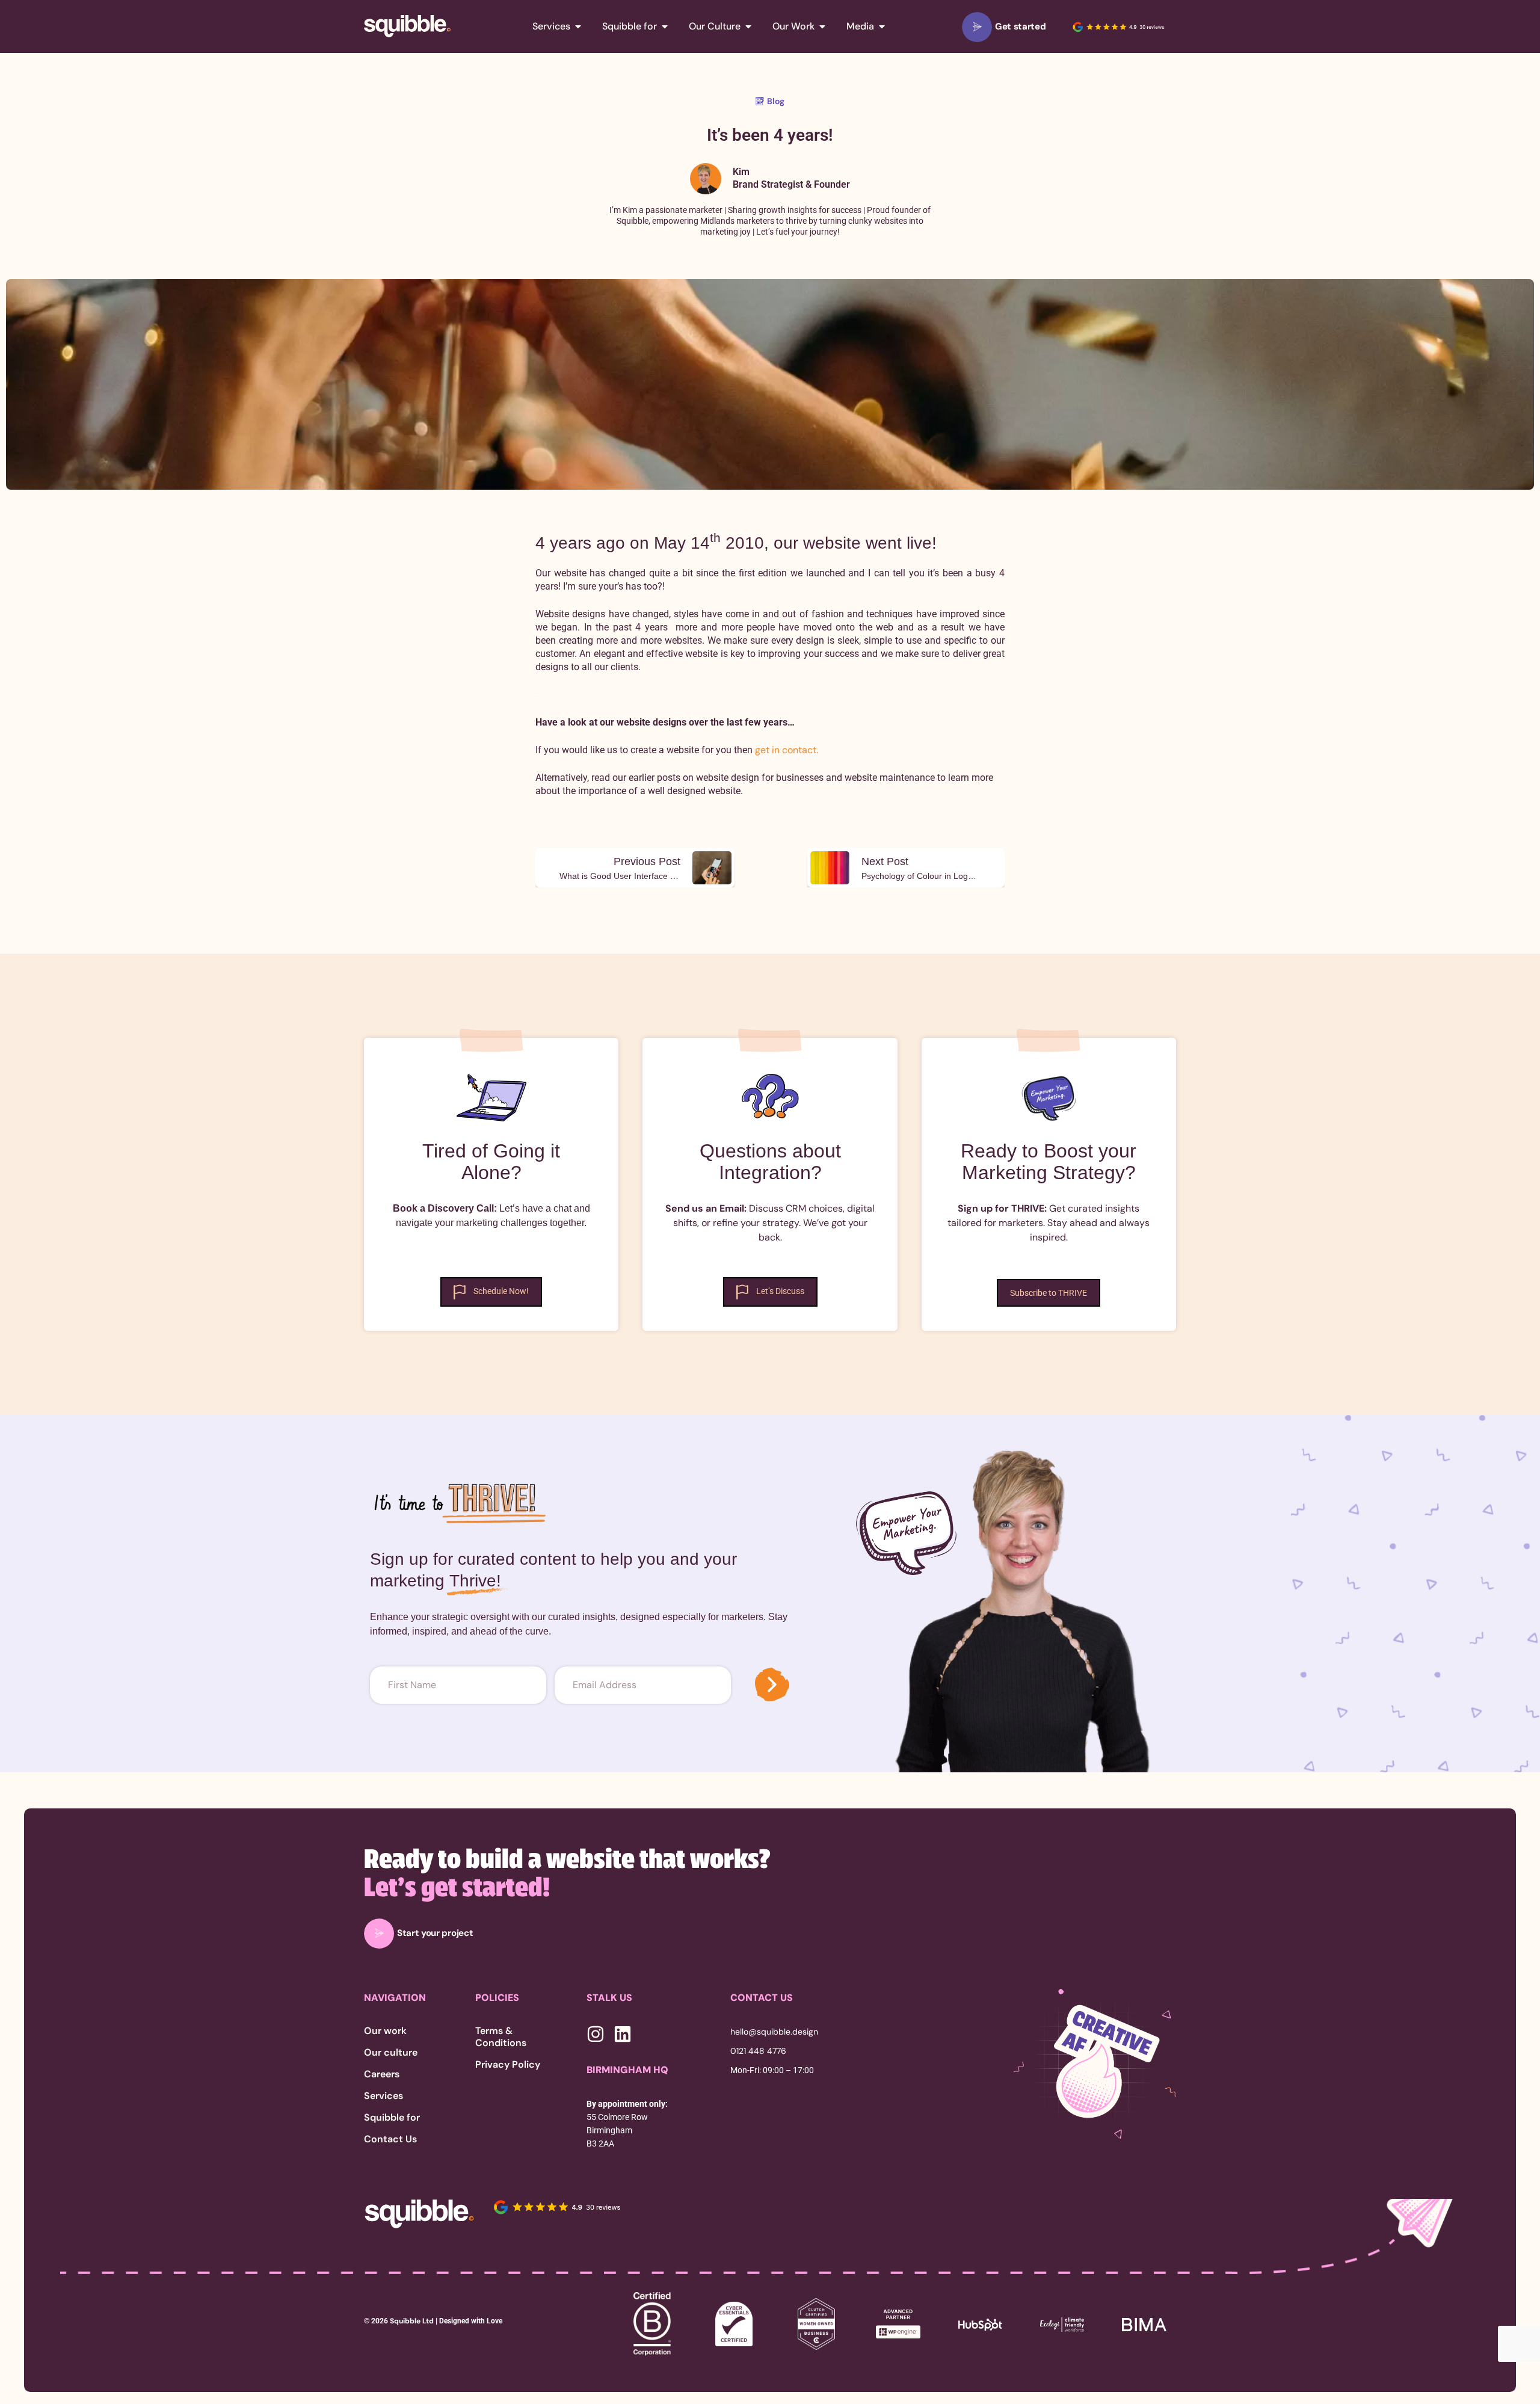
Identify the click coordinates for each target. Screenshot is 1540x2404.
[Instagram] (596, 2034)
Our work (385, 2031)
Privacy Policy (508, 2065)
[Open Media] (882, 26)
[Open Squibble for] (665, 26)
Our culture (391, 2053)
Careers (382, 2074)
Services (383, 2096)
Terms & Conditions (501, 2037)
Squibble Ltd (411, 2321)
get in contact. (787, 750)
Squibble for (392, 2118)
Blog (776, 101)
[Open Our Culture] (748, 26)
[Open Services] (578, 26)
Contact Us (390, 2139)
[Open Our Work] (822, 26)
